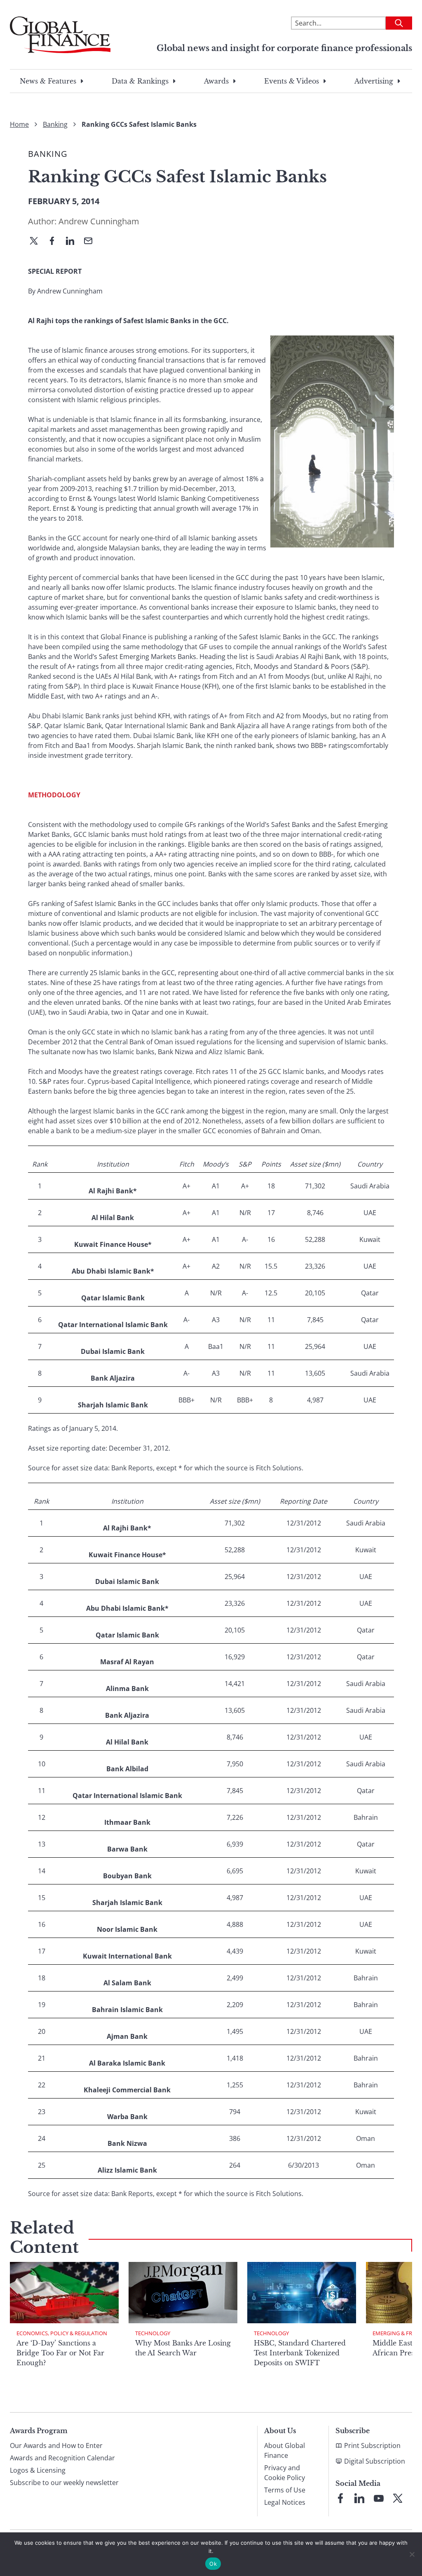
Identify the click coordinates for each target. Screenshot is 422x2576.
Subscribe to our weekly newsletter (64, 2483)
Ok (213, 2564)
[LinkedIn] (73, 242)
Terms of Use (285, 2490)
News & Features (48, 81)
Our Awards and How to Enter (56, 2446)
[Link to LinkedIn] (359, 2498)
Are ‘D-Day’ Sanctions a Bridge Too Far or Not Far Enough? (60, 2353)
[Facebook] (55, 242)
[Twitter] (37, 242)
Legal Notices (285, 2502)
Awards (216, 81)
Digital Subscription (375, 2461)
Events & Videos (292, 81)
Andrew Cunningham (99, 221)
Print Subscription (372, 2446)
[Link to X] (398, 2498)
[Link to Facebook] (340, 2498)
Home (19, 124)
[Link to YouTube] (379, 2498)
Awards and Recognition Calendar (62, 2458)
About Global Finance (285, 2450)
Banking (55, 124)
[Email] (91, 242)
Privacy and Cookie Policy (285, 2473)
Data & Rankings (140, 81)
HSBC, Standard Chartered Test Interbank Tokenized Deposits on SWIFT (300, 2353)
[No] (412, 2554)
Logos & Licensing (38, 2470)
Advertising (374, 81)
